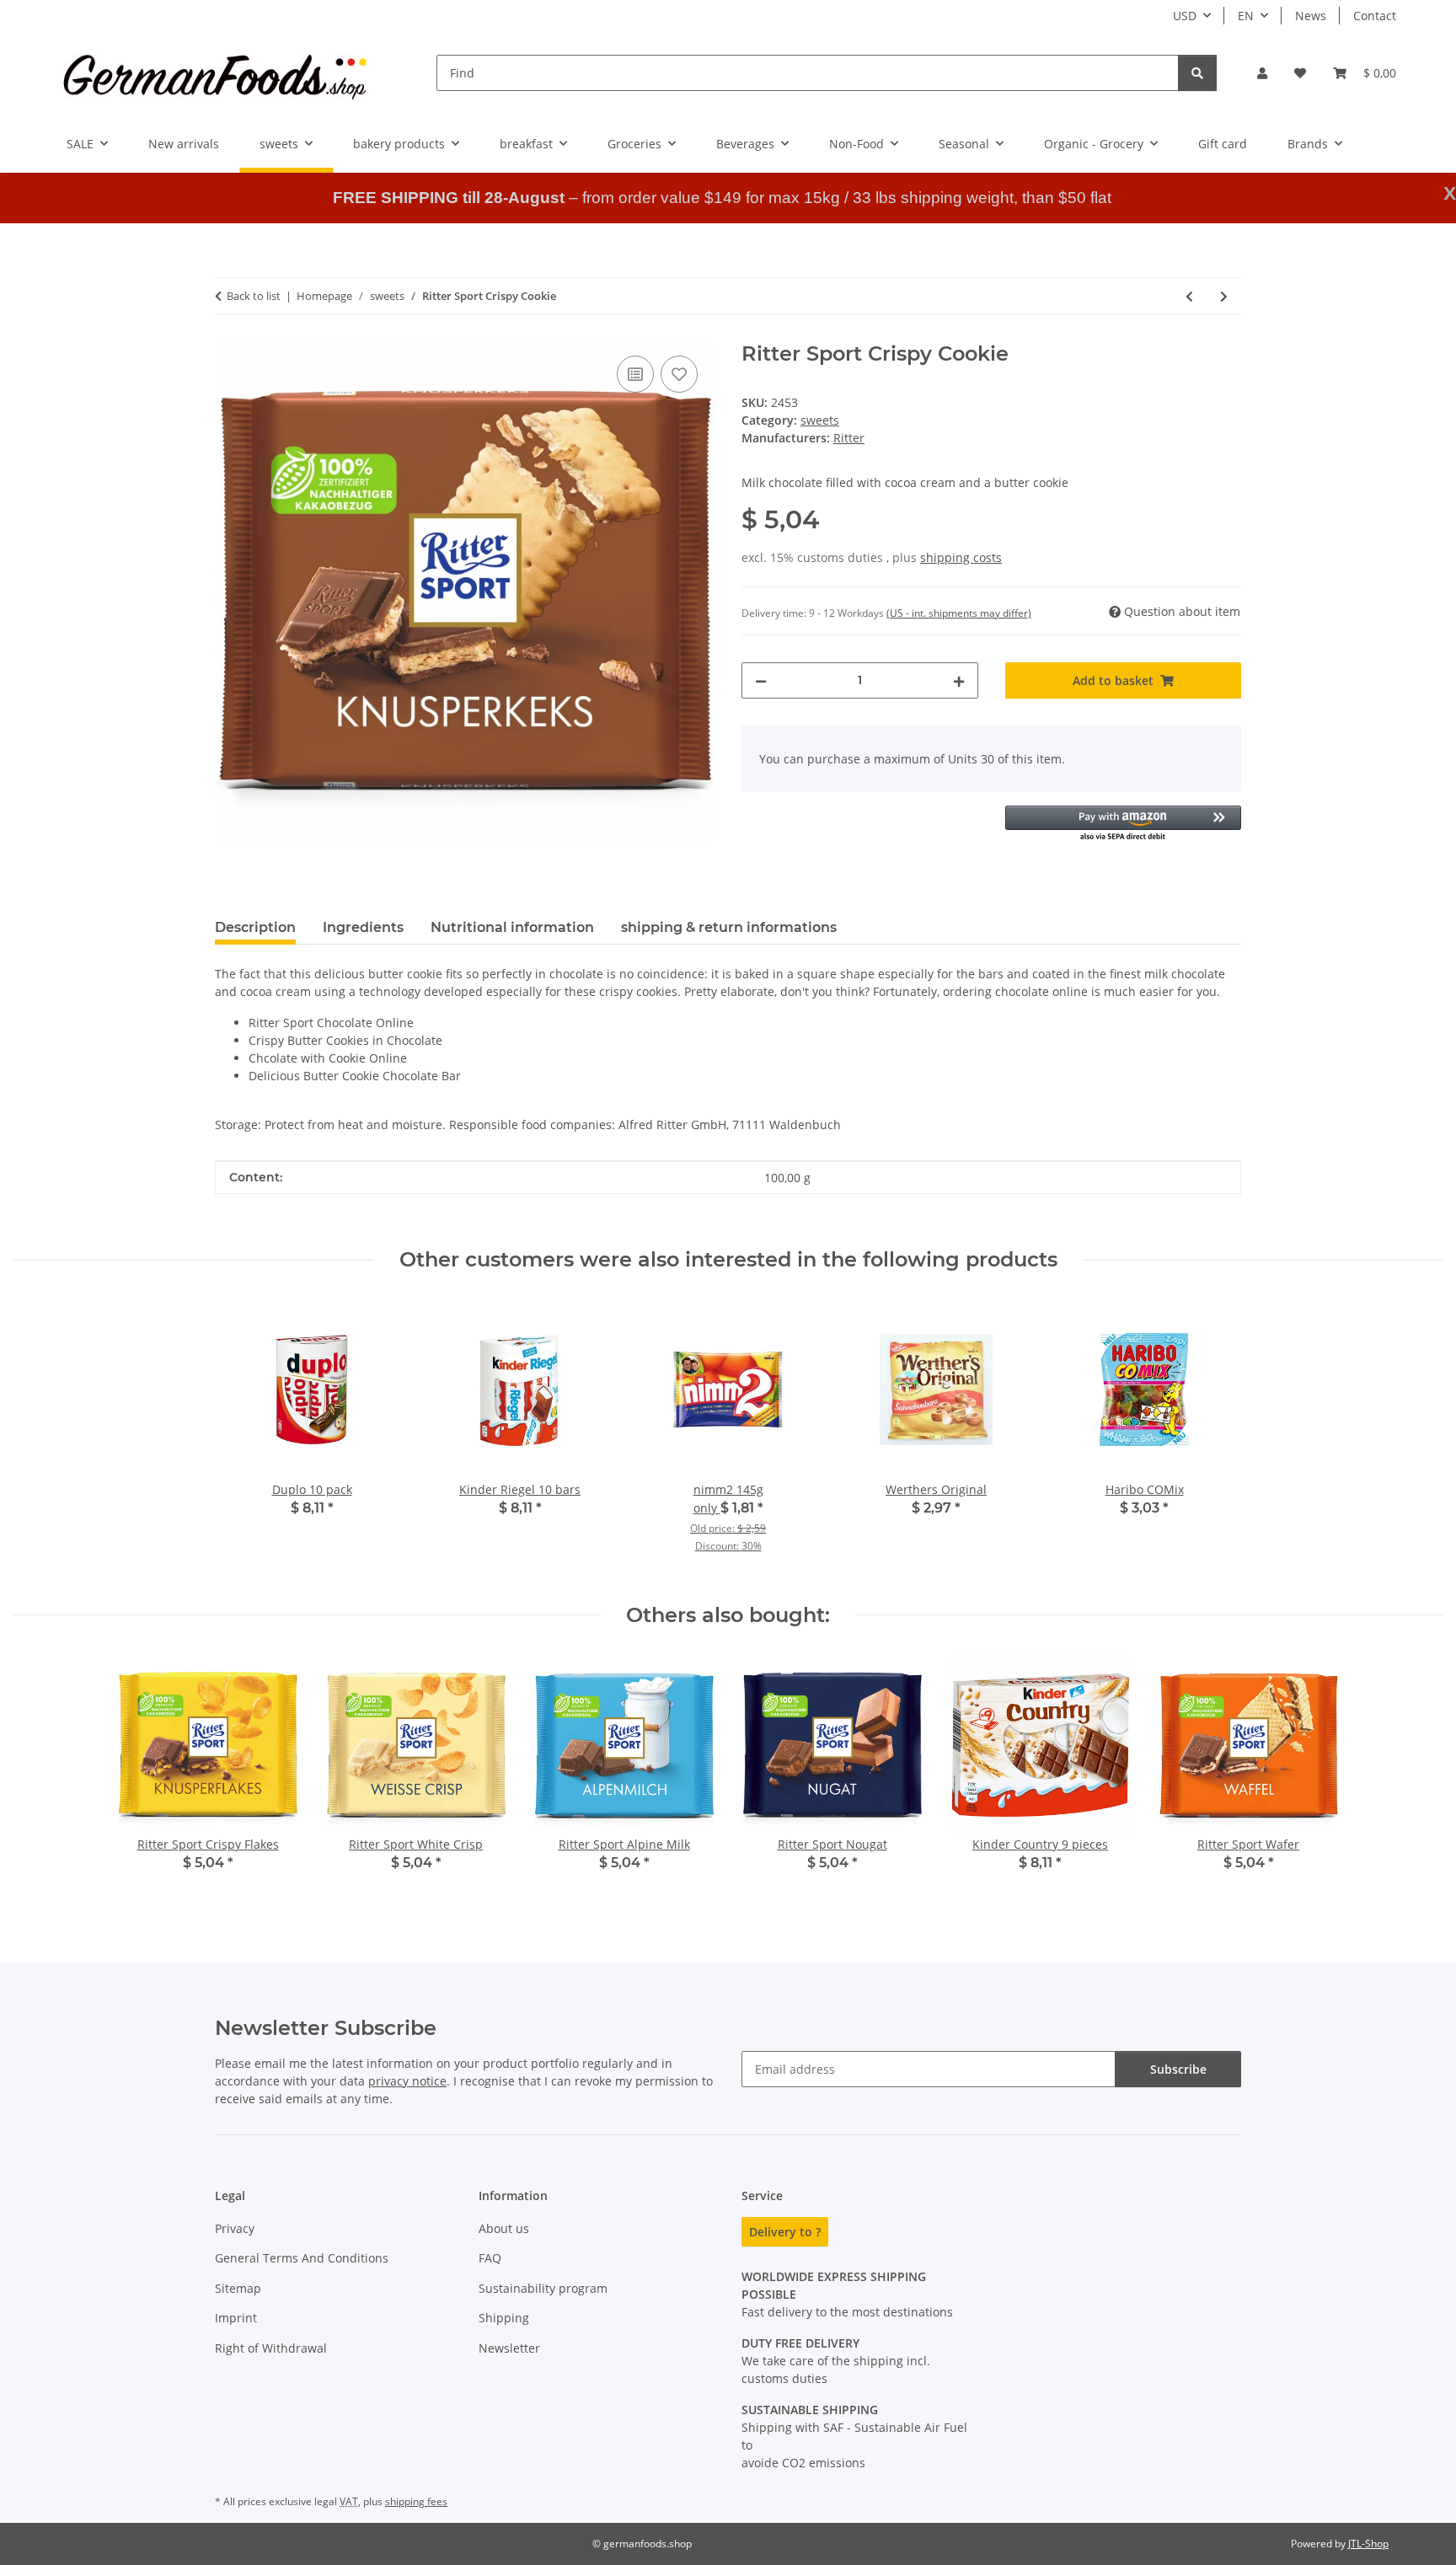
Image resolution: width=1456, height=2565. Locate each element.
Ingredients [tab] (363, 927)
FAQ (490, 2258)
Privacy (235, 2228)
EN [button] (1246, 16)
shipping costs (961, 557)
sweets (820, 420)
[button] (1262, 73)
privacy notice (407, 2081)
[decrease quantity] (761, 680)
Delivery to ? (785, 2232)
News (1311, 16)
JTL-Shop (1368, 2544)
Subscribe (1178, 2069)
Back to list (254, 296)
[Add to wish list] (679, 374)
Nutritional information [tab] (512, 927)
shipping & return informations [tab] (729, 927)
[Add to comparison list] (635, 374)
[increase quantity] (959, 680)
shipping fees (416, 2501)
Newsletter (509, 2348)
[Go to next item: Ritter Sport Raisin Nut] (1224, 296)
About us (504, 2228)
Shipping (504, 2318)
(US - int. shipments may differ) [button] (959, 613)
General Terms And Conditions (302, 2258)
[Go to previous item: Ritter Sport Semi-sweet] (1189, 296)
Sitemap (238, 2288)
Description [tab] (255, 927)
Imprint (236, 2318)
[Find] (1197, 73)
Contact (1375, 16)
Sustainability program (543, 2288)
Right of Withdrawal (271, 2348)
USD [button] (1185, 16)
